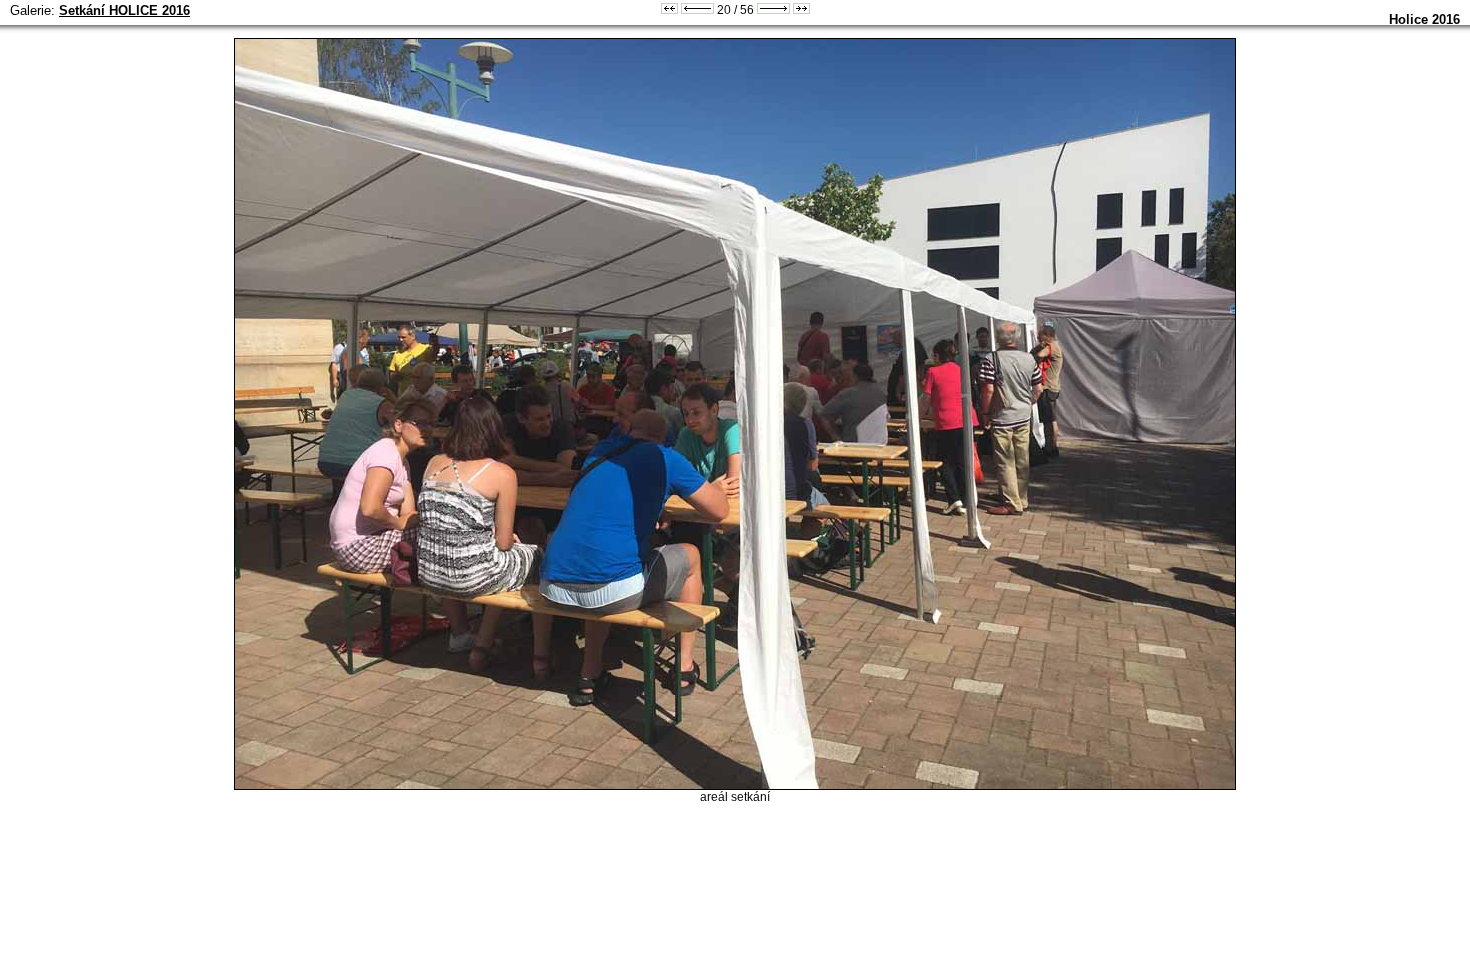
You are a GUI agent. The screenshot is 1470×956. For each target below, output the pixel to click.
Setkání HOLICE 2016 (124, 10)
